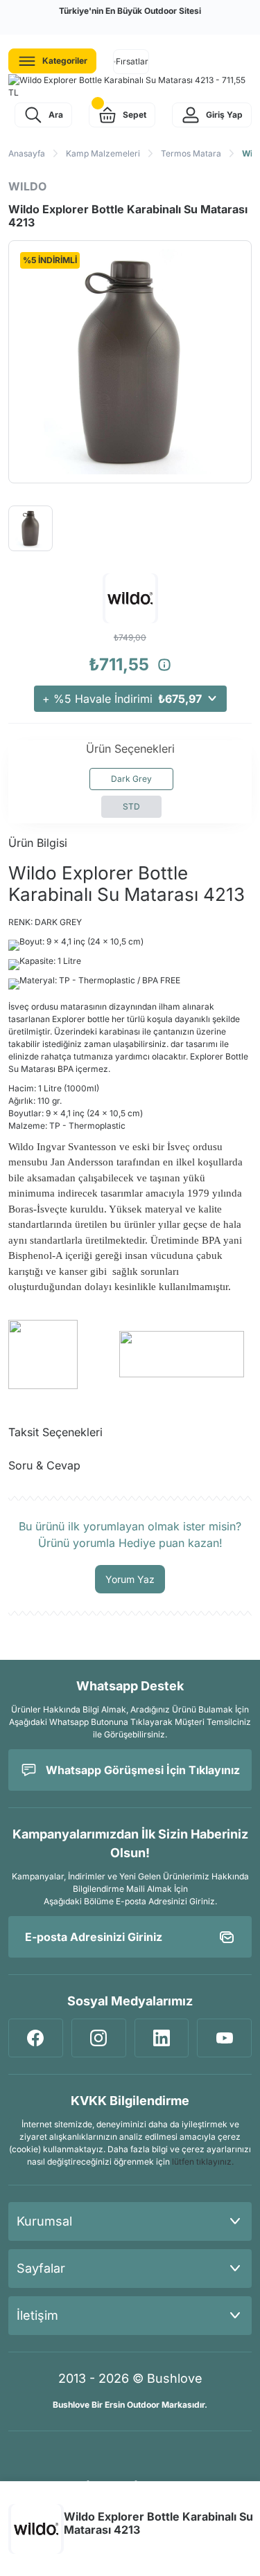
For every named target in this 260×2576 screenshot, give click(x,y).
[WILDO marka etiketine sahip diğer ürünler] (36, 2529)
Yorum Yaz (130, 1579)
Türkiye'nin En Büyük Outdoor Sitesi (130, 11)
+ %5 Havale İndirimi (122, 699)
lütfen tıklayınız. (203, 2162)
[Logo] (130, 87)
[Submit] (227, 1937)
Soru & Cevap (44, 1465)
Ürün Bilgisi (38, 843)
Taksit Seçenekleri (55, 1432)
